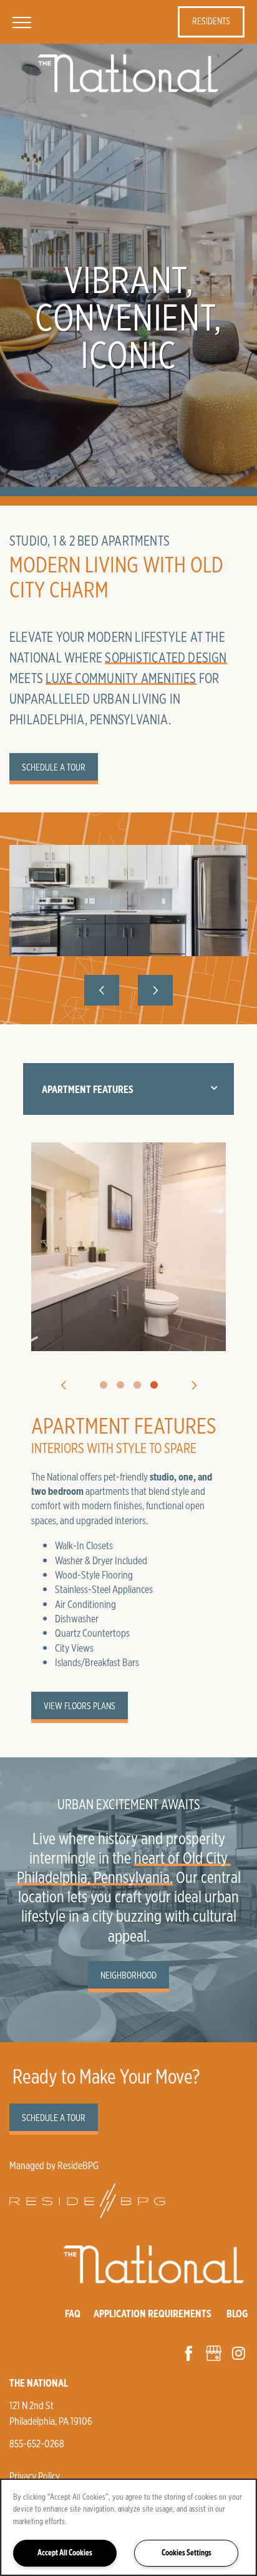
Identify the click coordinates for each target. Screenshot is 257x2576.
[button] (211, 22)
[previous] (102, 990)
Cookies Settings (187, 2553)
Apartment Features (88, 1089)
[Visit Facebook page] (188, 2353)
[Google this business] (213, 2353)
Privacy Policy (35, 2476)
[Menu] (22, 22)
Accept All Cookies (65, 2553)
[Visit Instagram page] (238, 2353)
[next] (155, 990)
